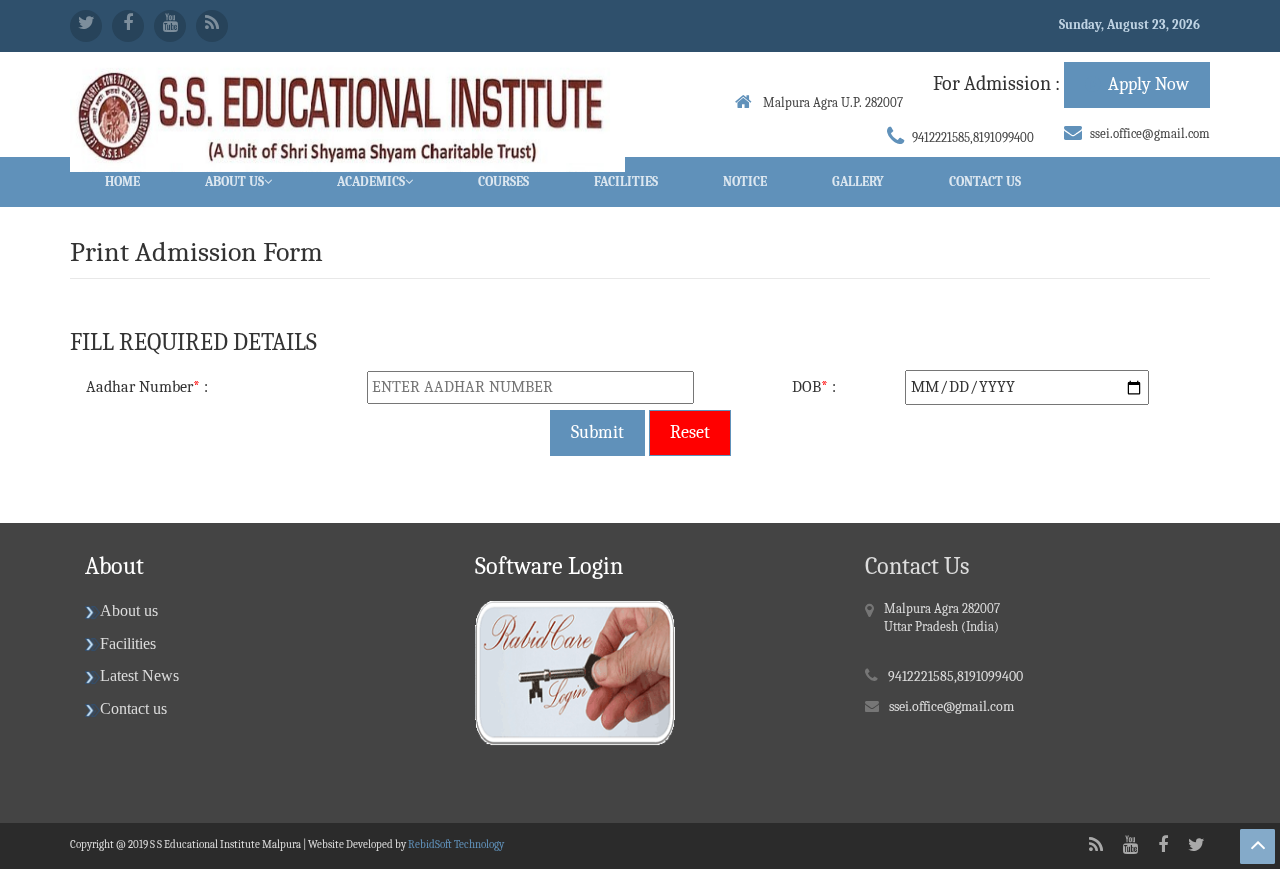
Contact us (133, 708)
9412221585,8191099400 (973, 137)
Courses (503, 181)
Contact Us (985, 181)
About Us (234, 181)
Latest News (139, 675)
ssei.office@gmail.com (1150, 133)
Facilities (626, 181)
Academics (371, 181)
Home (122, 181)
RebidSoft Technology (456, 844)
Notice (745, 181)
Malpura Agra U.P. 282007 (831, 102)
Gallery (858, 181)
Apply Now (1148, 84)
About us (129, 610)
